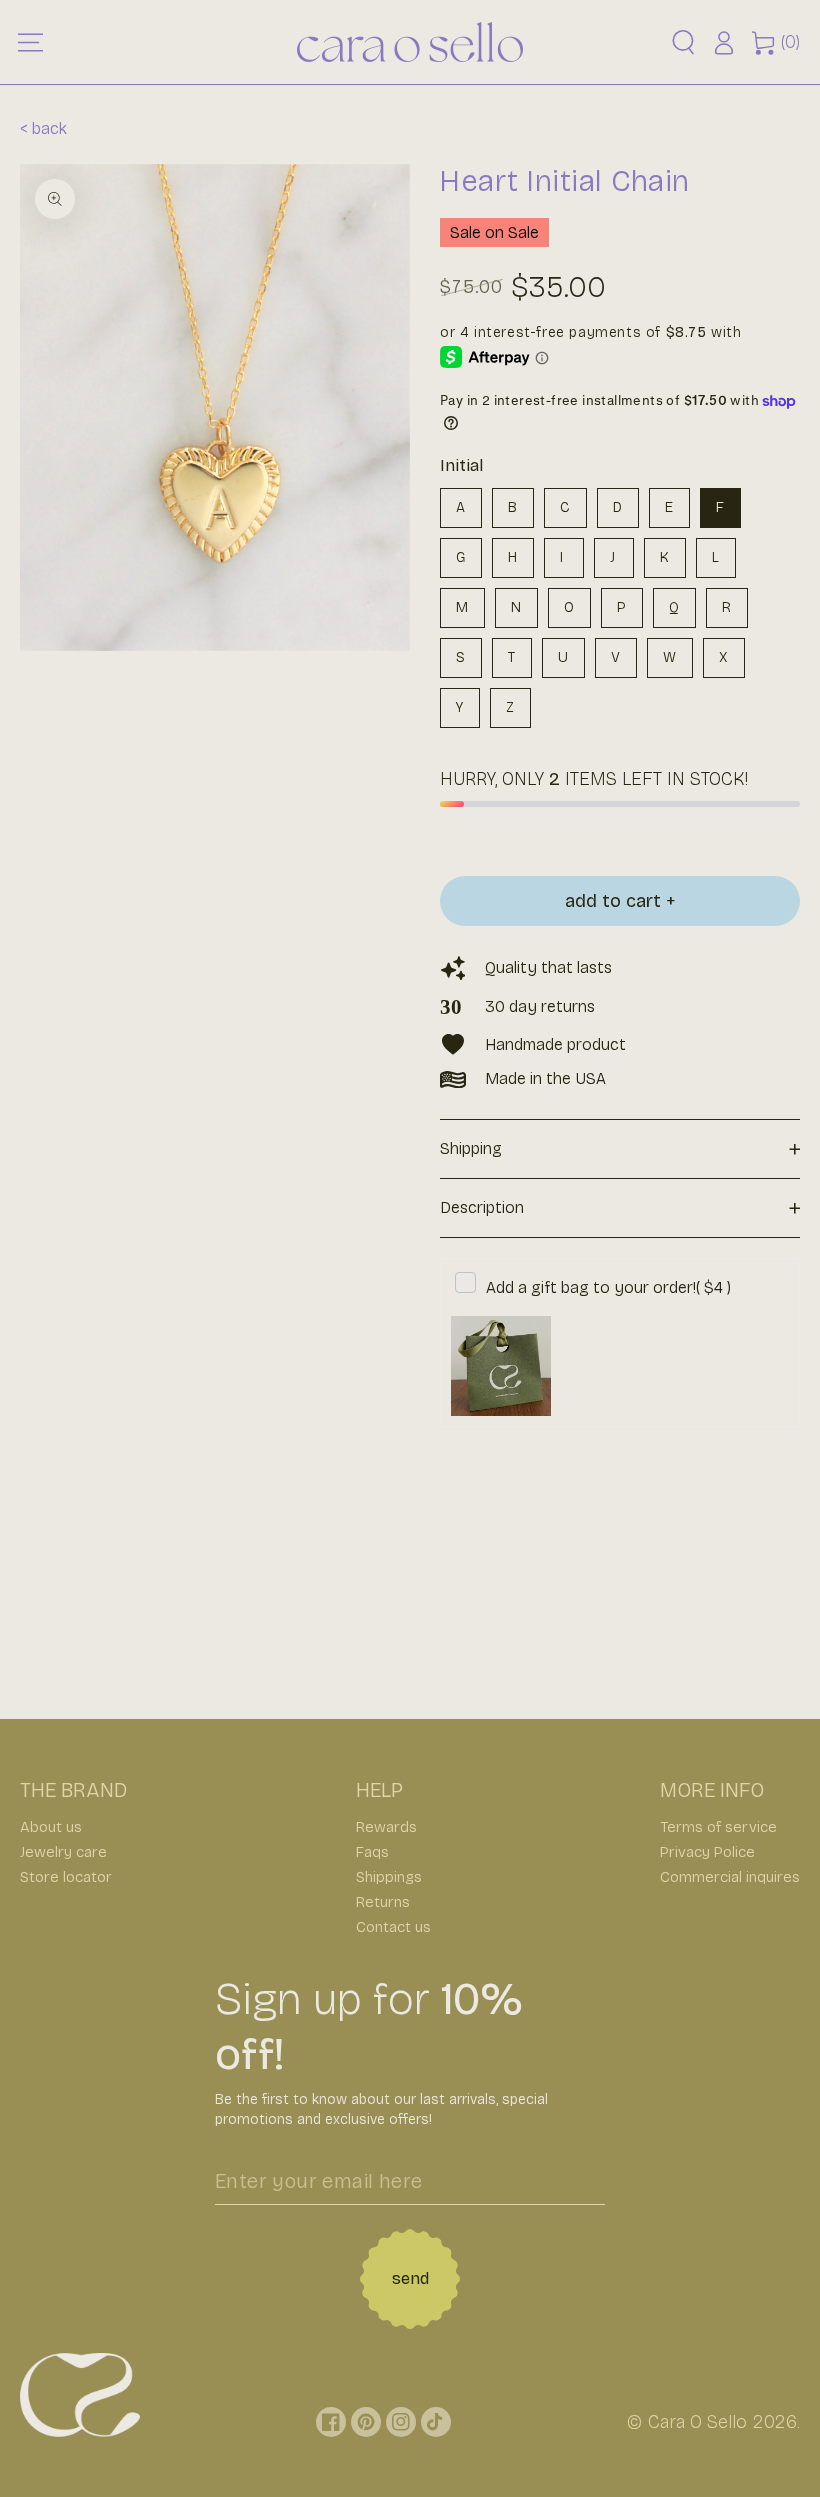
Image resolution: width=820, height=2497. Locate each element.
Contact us (393, 1927)
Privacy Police (707, 1852)
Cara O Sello (697, 2422)
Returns (383, 1902)
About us (51, 1827)
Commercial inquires (730, 1877)
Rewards (386, 1827)
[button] (683, 42)
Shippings (389, 1877)
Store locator (66, 1877)
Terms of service (718, 1827)
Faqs (372, 1852)
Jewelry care (63, 1852)
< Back (43, 128)
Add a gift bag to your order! (608, 1287)
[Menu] (30, 42)
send (410, 2278)
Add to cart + (620, 901)
